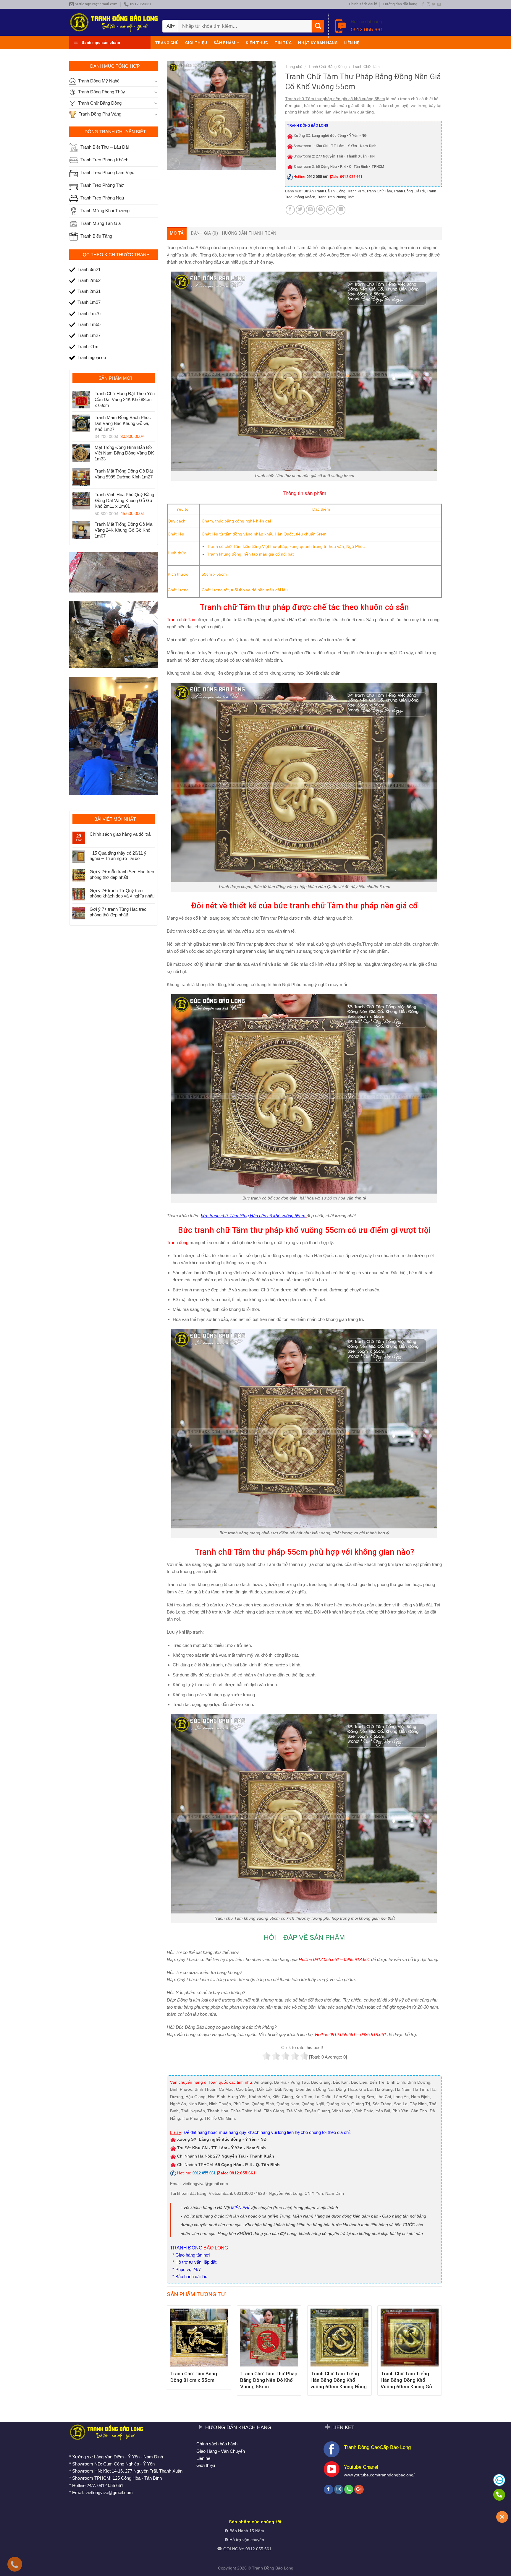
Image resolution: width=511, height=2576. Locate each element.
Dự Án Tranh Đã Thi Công (324, 191)
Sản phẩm (224, 43)
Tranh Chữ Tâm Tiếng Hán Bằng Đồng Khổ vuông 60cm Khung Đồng (339, 2380)
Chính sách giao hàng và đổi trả (120, 834)
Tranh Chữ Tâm (366, 67)
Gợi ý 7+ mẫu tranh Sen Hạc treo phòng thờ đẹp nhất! (122, 874)
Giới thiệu (196, 43)
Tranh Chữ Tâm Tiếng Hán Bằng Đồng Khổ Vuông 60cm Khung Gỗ (406, 2380)
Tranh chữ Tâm (182, 620)
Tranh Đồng (263, 2568)
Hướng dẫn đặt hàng (400, 4)
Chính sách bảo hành (217, 2444)
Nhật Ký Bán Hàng (318, 43)
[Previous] (167, 2353)
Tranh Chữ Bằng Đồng (327, 67)
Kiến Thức (257, 43)
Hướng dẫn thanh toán (249, 233)
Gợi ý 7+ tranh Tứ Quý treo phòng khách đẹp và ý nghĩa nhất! (122, 893)
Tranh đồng (178, 1242)
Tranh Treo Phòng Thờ (335, 197)
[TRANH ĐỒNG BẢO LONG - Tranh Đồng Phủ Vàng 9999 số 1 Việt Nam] (114, 22)
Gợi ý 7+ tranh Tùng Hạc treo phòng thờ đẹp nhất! (118, 912)
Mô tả (177, 233)
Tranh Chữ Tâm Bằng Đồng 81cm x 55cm (194, 2377)
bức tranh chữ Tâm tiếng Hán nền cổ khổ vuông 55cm (253, 1216)
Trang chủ (167, 43)
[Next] (442, 2353)
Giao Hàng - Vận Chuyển (221, 2451)
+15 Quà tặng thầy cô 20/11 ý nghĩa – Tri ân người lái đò (118, 856)
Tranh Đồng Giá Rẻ (409, 191)
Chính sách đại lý (363, 4)
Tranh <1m (356, 191)
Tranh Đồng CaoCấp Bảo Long (377, 2447)
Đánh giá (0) (204, 233)
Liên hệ (352, 43)
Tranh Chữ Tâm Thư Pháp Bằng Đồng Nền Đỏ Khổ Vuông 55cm (269, 2380)
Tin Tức (283, 43)
